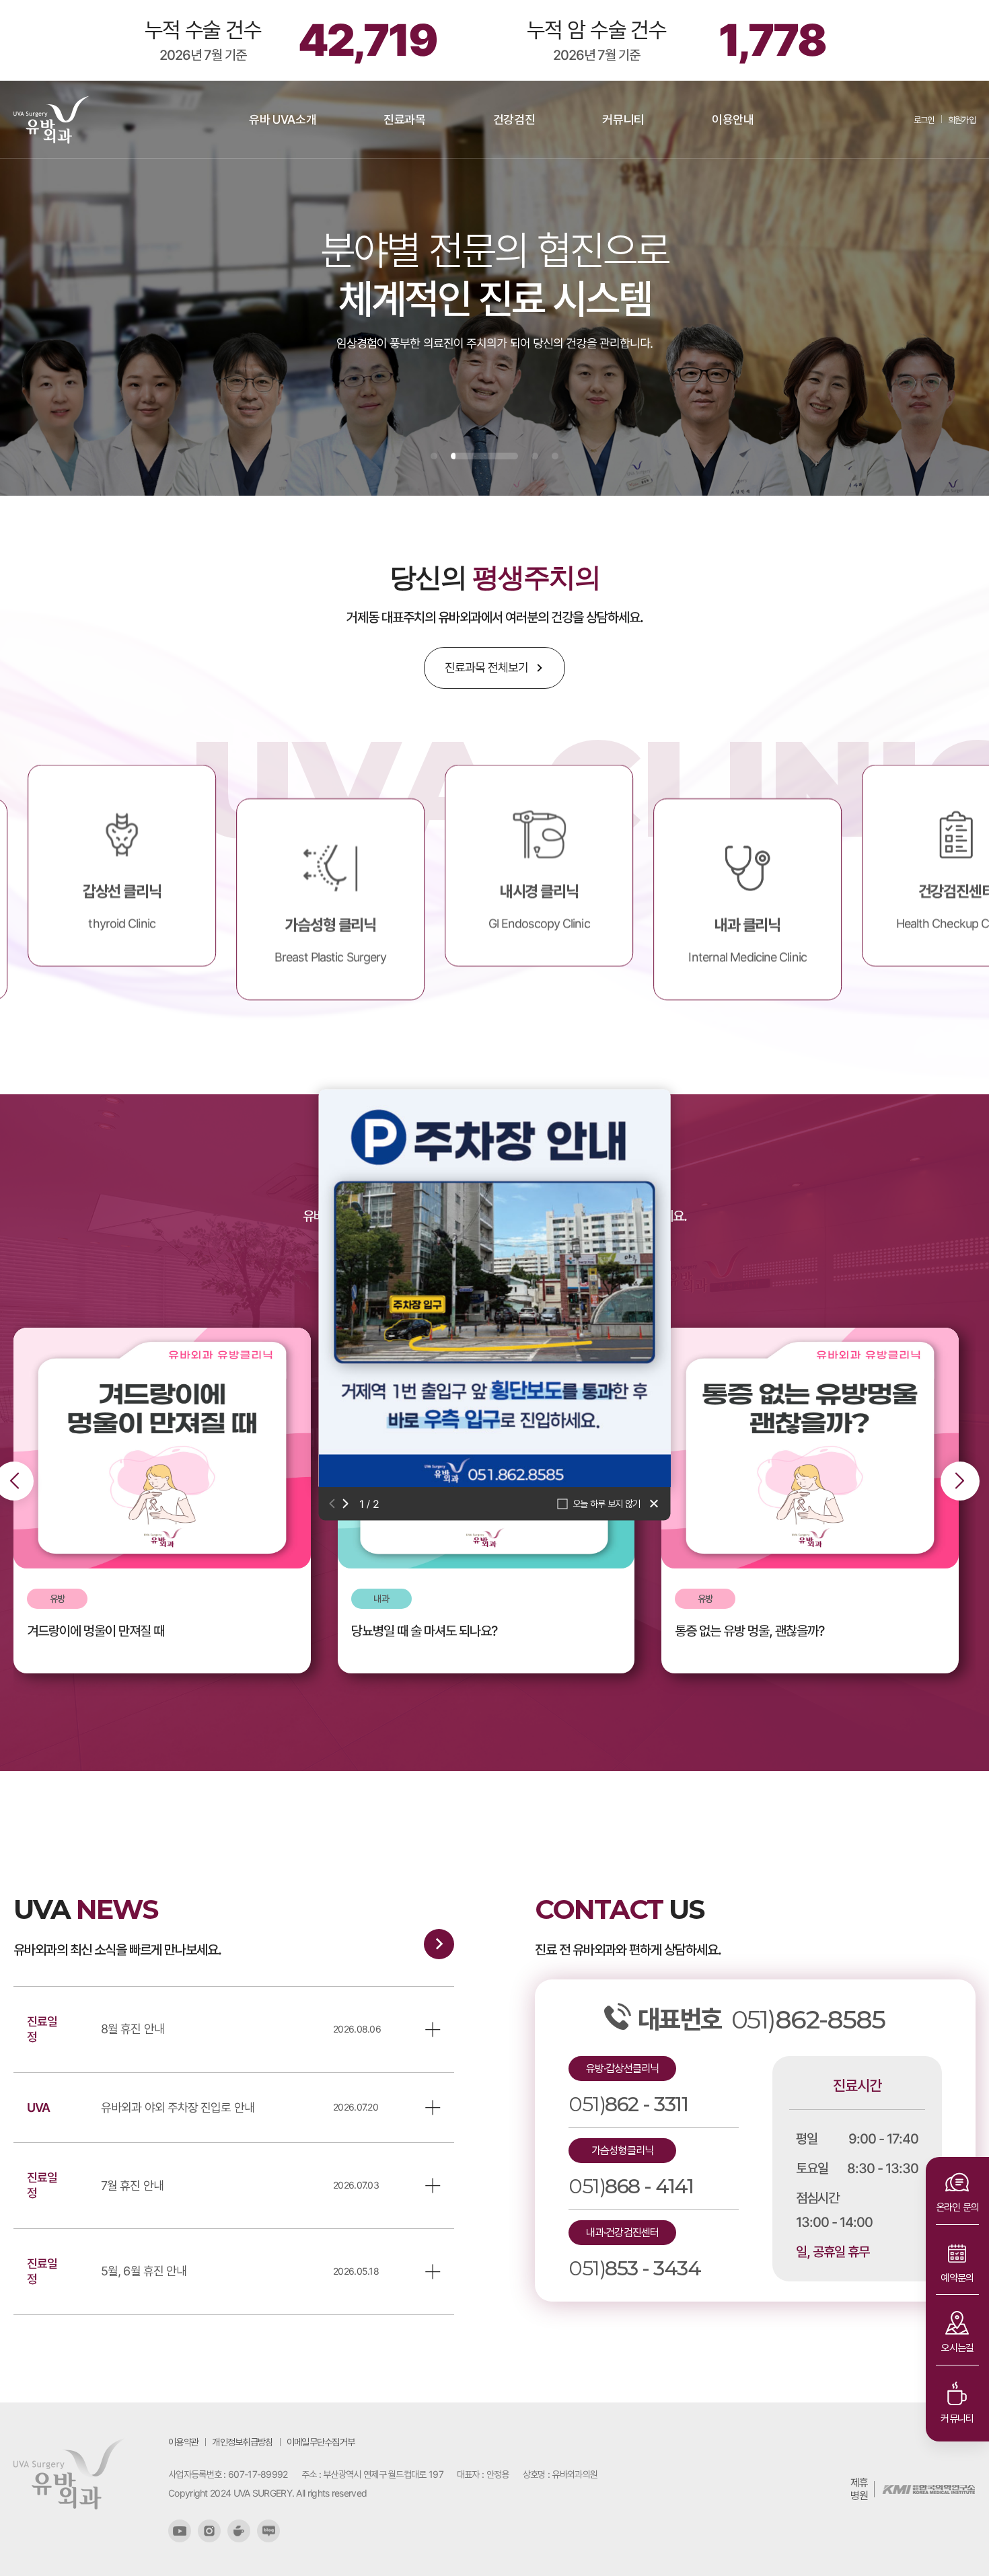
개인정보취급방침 (242, 2442)
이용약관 (183, 2442)
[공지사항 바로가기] (439, 1944)
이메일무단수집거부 (321, 2442)
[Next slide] (960, 1481)
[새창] (180, 2531)
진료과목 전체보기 (487, 668)
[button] (334, 1503)
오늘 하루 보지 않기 (606, 1503)
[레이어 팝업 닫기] (656, 1503)
